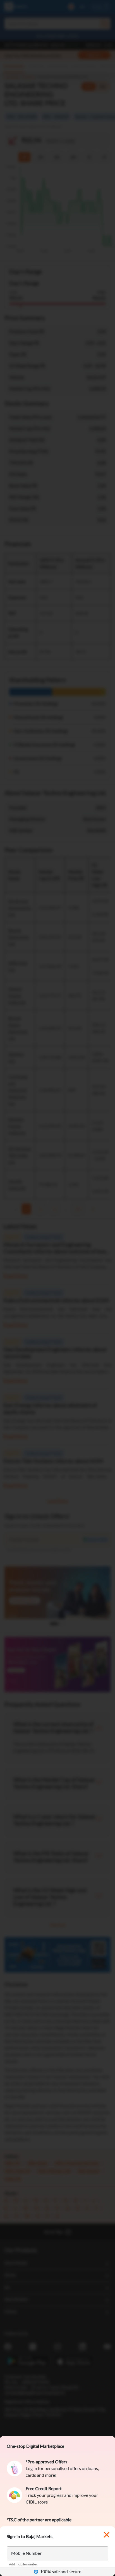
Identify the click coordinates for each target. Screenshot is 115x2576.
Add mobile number (23, 2564)
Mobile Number (26, 2553)
